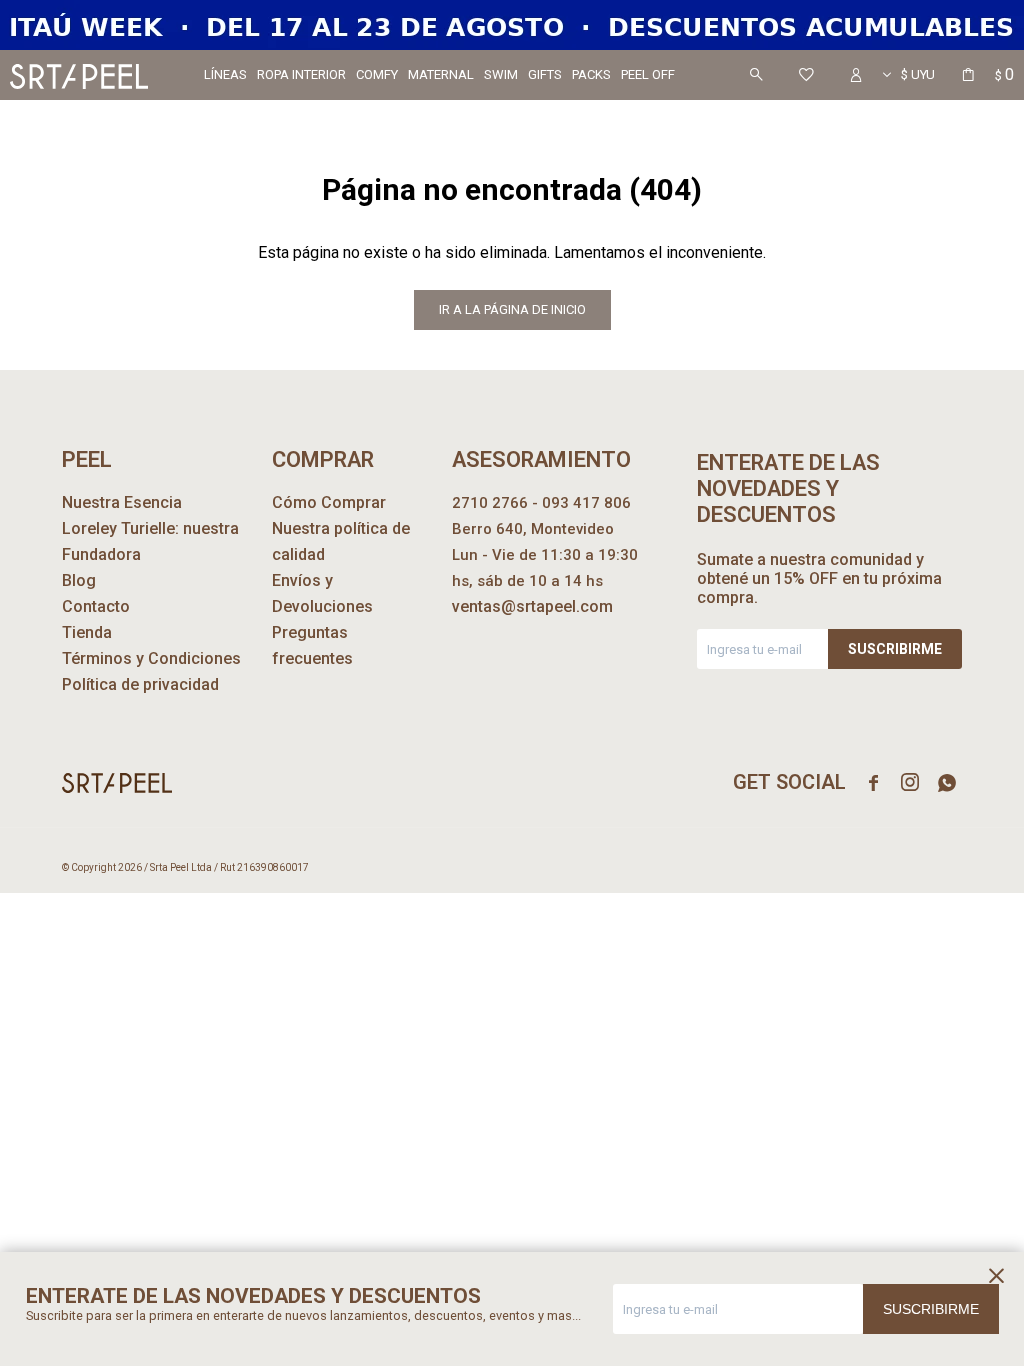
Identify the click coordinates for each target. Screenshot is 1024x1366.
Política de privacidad (140, 684)
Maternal (441, 74)
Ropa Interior (301, 74)
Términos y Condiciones (151, 658)
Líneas (225, 74)
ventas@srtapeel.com (532, 606)
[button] (756, 75)
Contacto (96, 606)
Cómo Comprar (329, 502)
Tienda (87, 632)
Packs (591, 74)
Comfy (377, 74)
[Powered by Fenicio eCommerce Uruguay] (932, 868)
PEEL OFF (648, 74)
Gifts (545, 74)
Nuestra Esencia (122, 502)
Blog (79, 580)
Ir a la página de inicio (512, 309)
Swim (501, 74)
